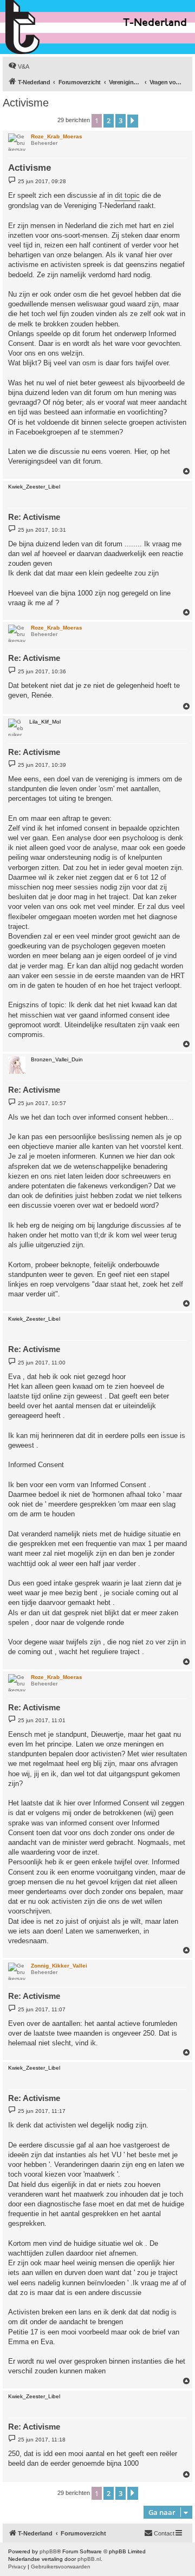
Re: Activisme (34, 517)
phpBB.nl (89, 2559)
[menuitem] (19, 66)
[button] (133, 121)
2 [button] (109, 121)
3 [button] (121, 121)
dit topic (127, 195)
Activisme (26, 103)
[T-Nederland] (46, 27)
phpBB (48, 2551)
